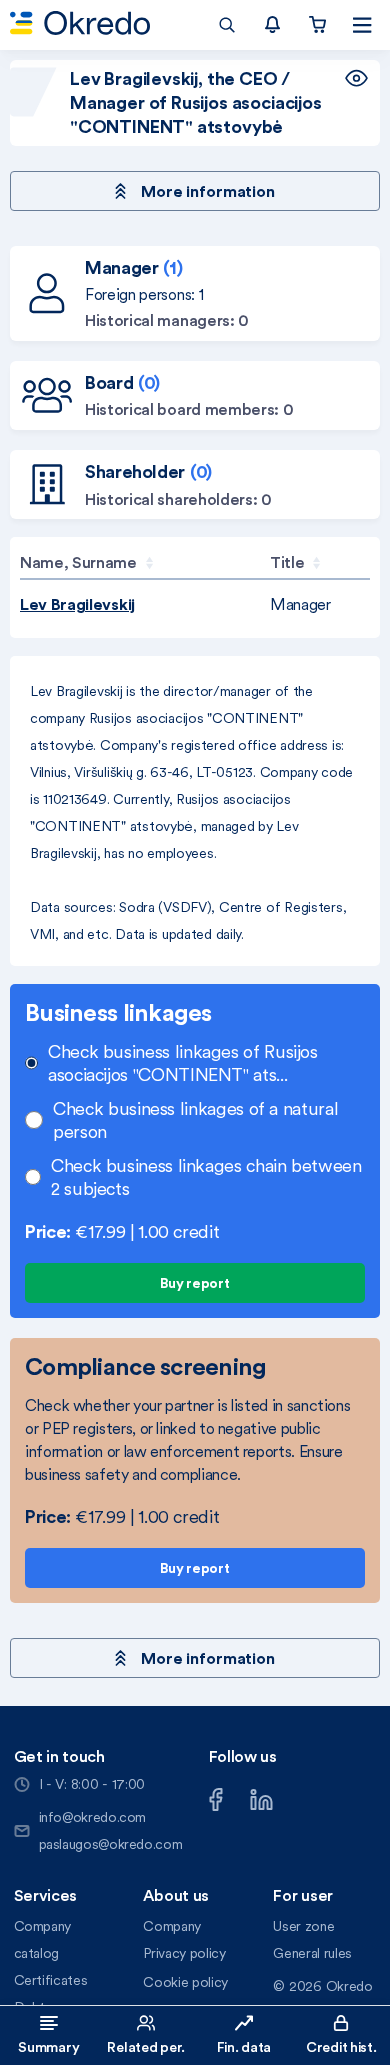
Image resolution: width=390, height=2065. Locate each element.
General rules (312, 1953)
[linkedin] (261, 1797)
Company (171, 1926)
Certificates (51, 1980)
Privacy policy (184, 1953)
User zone (303, 1926)
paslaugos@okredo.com (111, 1844)
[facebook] (216, 1797)
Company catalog (42, 1939)
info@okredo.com (93, 1817)
